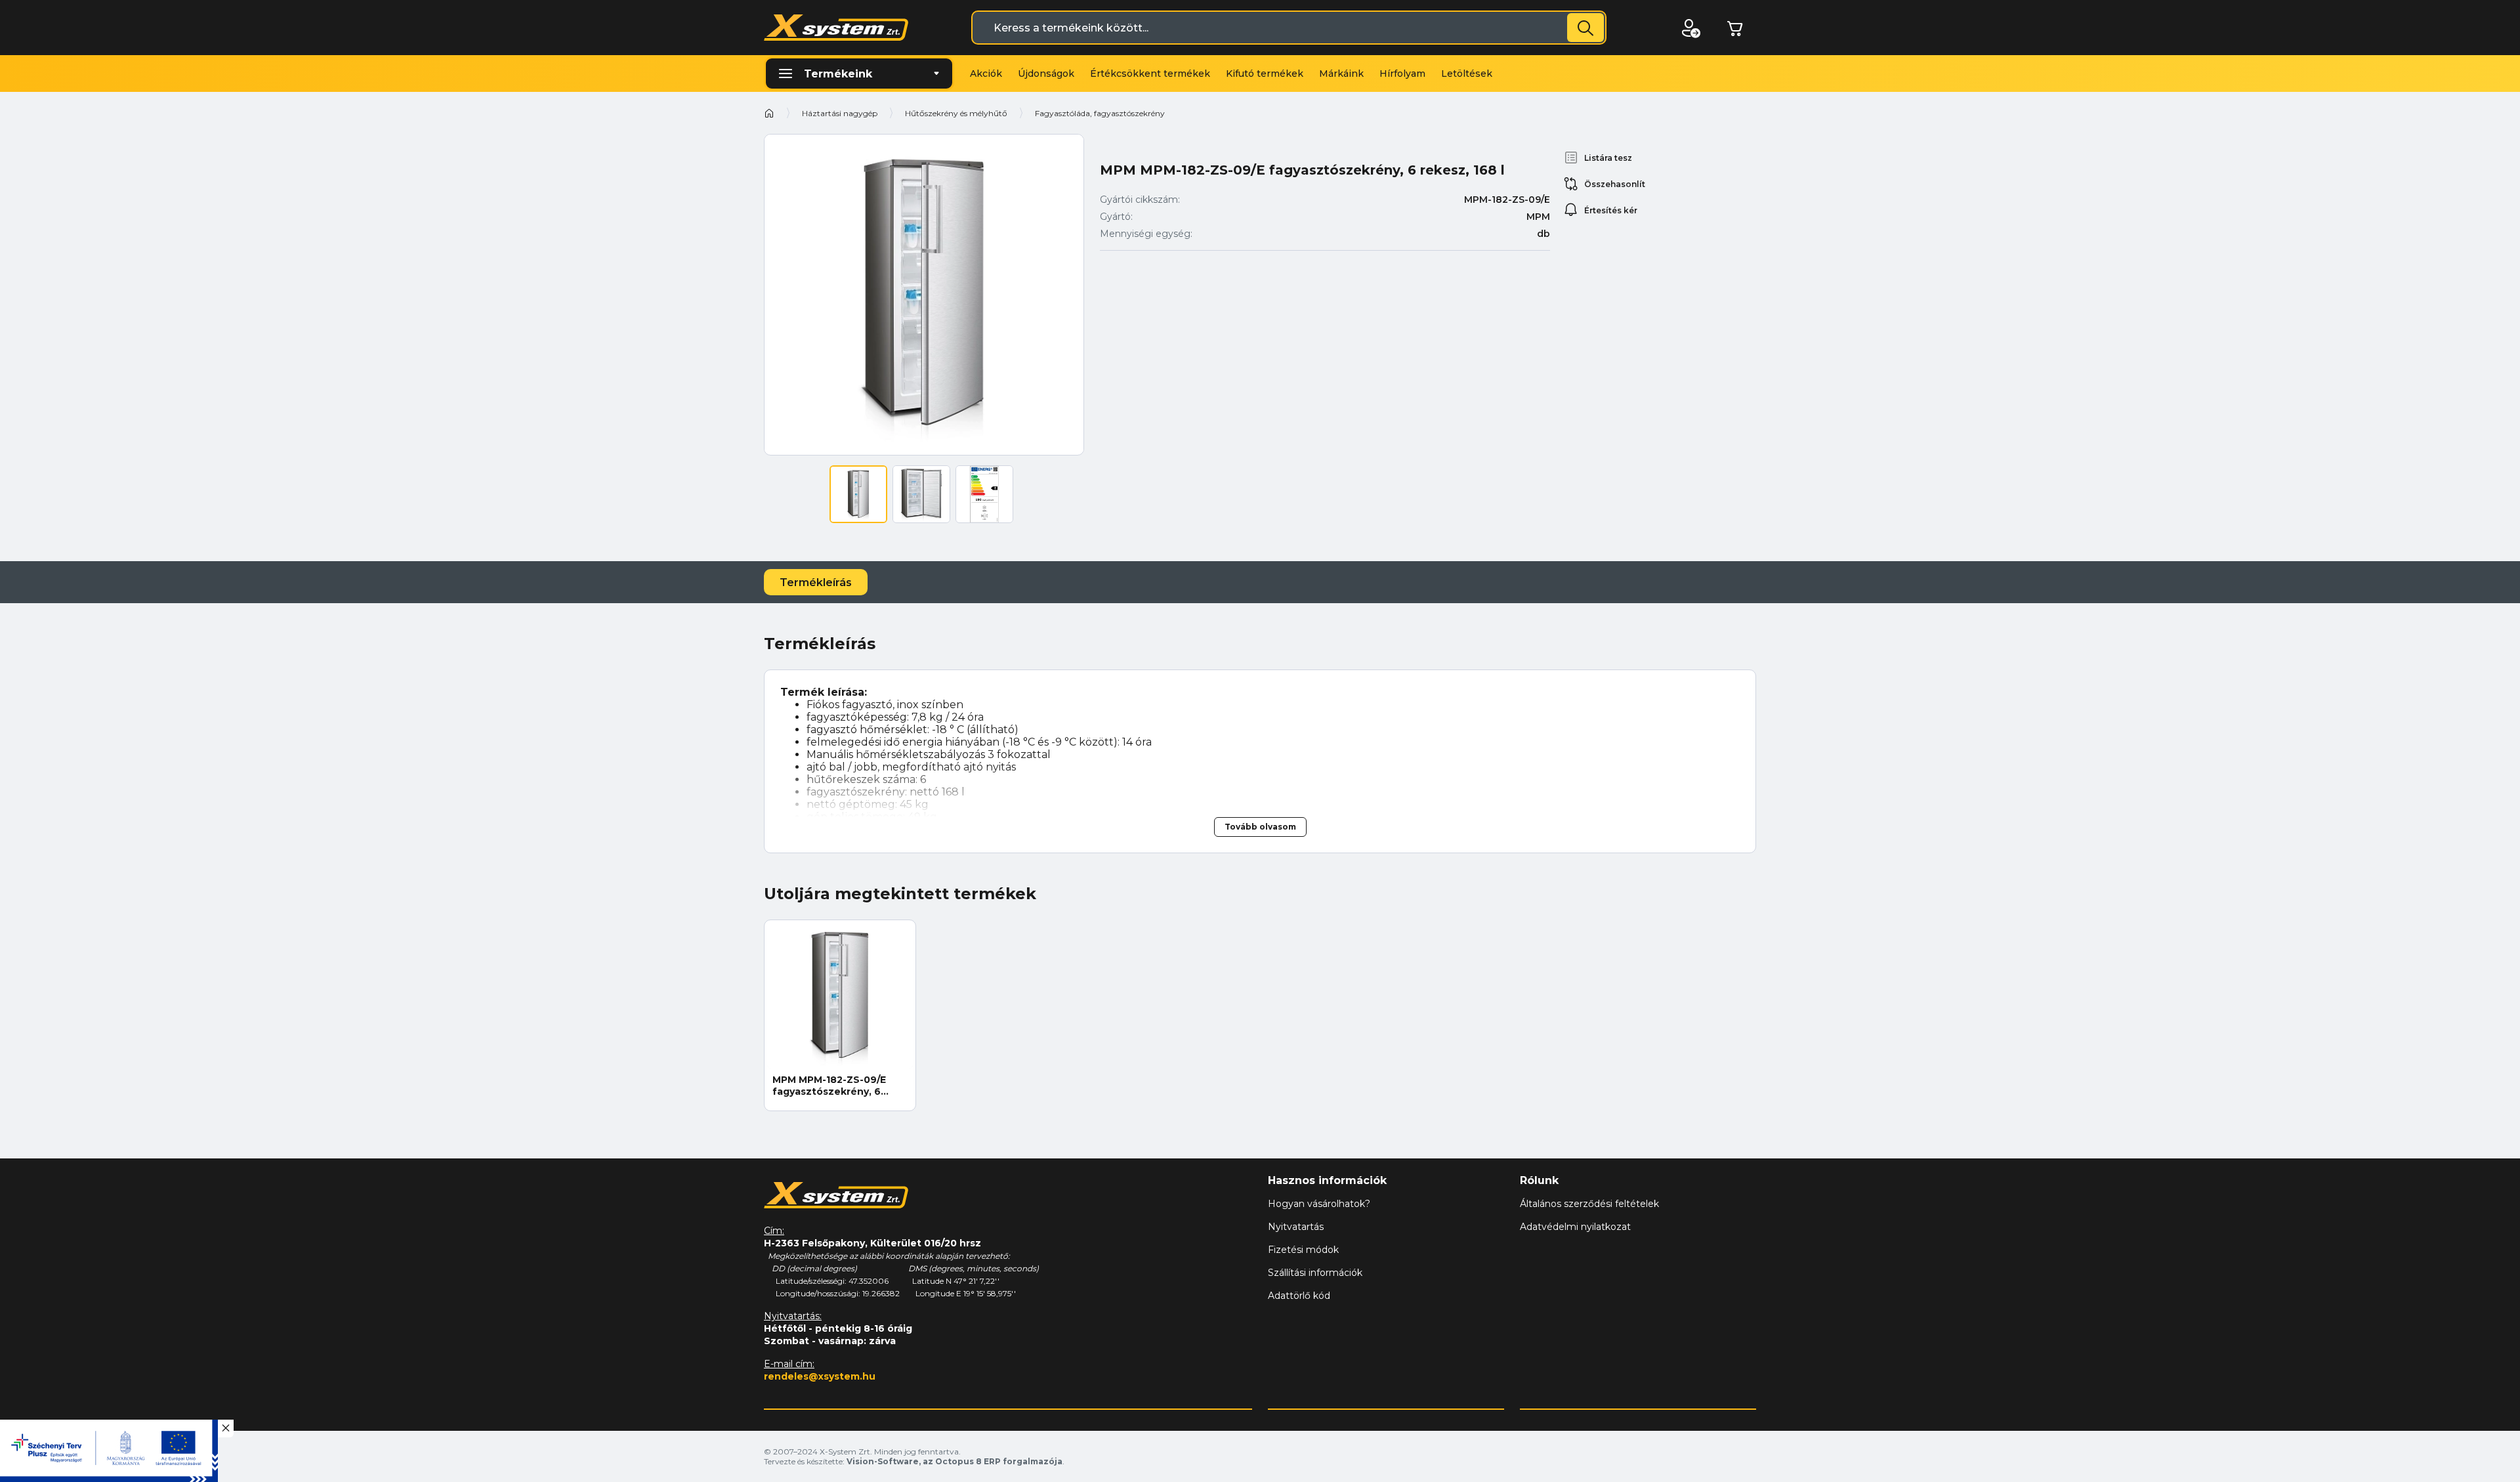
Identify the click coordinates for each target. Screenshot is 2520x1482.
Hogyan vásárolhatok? (1319, 1204)
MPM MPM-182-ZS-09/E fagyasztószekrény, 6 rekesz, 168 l (829, 1086)
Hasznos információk (1327, 1180)
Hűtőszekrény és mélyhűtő (956, 113)
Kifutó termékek (1265, 74)
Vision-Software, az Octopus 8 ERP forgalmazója (955, 1461)
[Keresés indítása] (1585, 28)
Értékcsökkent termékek (1150, 74)
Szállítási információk (1315, 1273)
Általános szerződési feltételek (1589, 1204)
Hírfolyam (1402, 74)
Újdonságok (1046, 74)
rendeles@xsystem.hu (820, 1376)
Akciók (986, 74)
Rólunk (1539, 1180)
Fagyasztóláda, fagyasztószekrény (1100, 113)
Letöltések (1467, 74)
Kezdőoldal (769, 113)
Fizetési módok (1303, 1250)
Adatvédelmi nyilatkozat (1575, 1227)
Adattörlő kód (1299, 1296)
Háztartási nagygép (840, 113)
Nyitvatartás (1296, 1227)
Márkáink (1341, 74)
